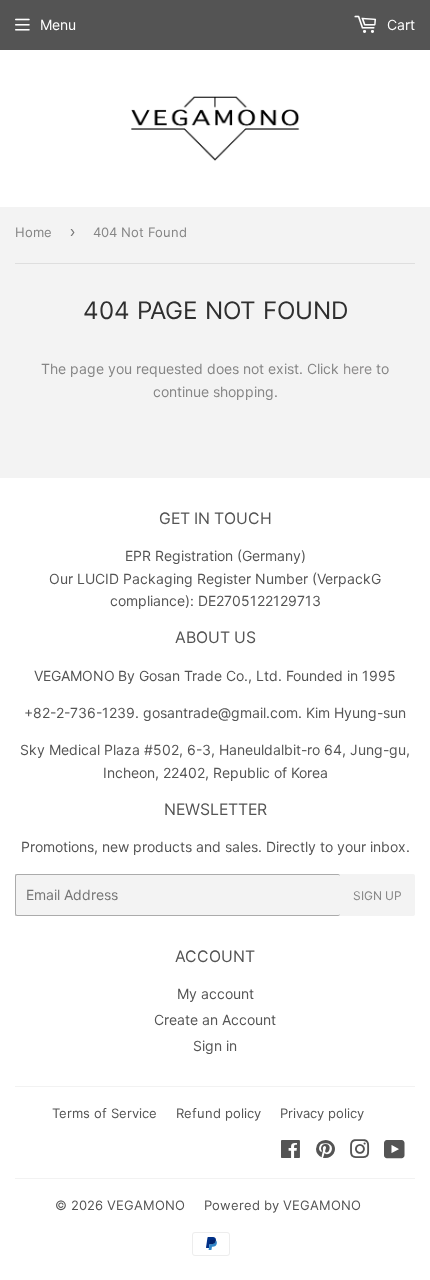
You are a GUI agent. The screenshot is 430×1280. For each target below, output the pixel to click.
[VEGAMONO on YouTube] (394, 1151)
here (357, 368)
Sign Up (377, 895)
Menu (58, 24)
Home (33, 232)
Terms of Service (104, 1113)
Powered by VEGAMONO (282, 1205)
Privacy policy (322, 1113)
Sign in (215, 1045)
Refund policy (218, 1113)
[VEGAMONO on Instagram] (360, 1151)
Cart (399, 24)
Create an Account (215, 1019)
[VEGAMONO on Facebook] (290, 1151)
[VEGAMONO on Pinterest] (325, 1151)
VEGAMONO (146, 1205)
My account (215, 993)
